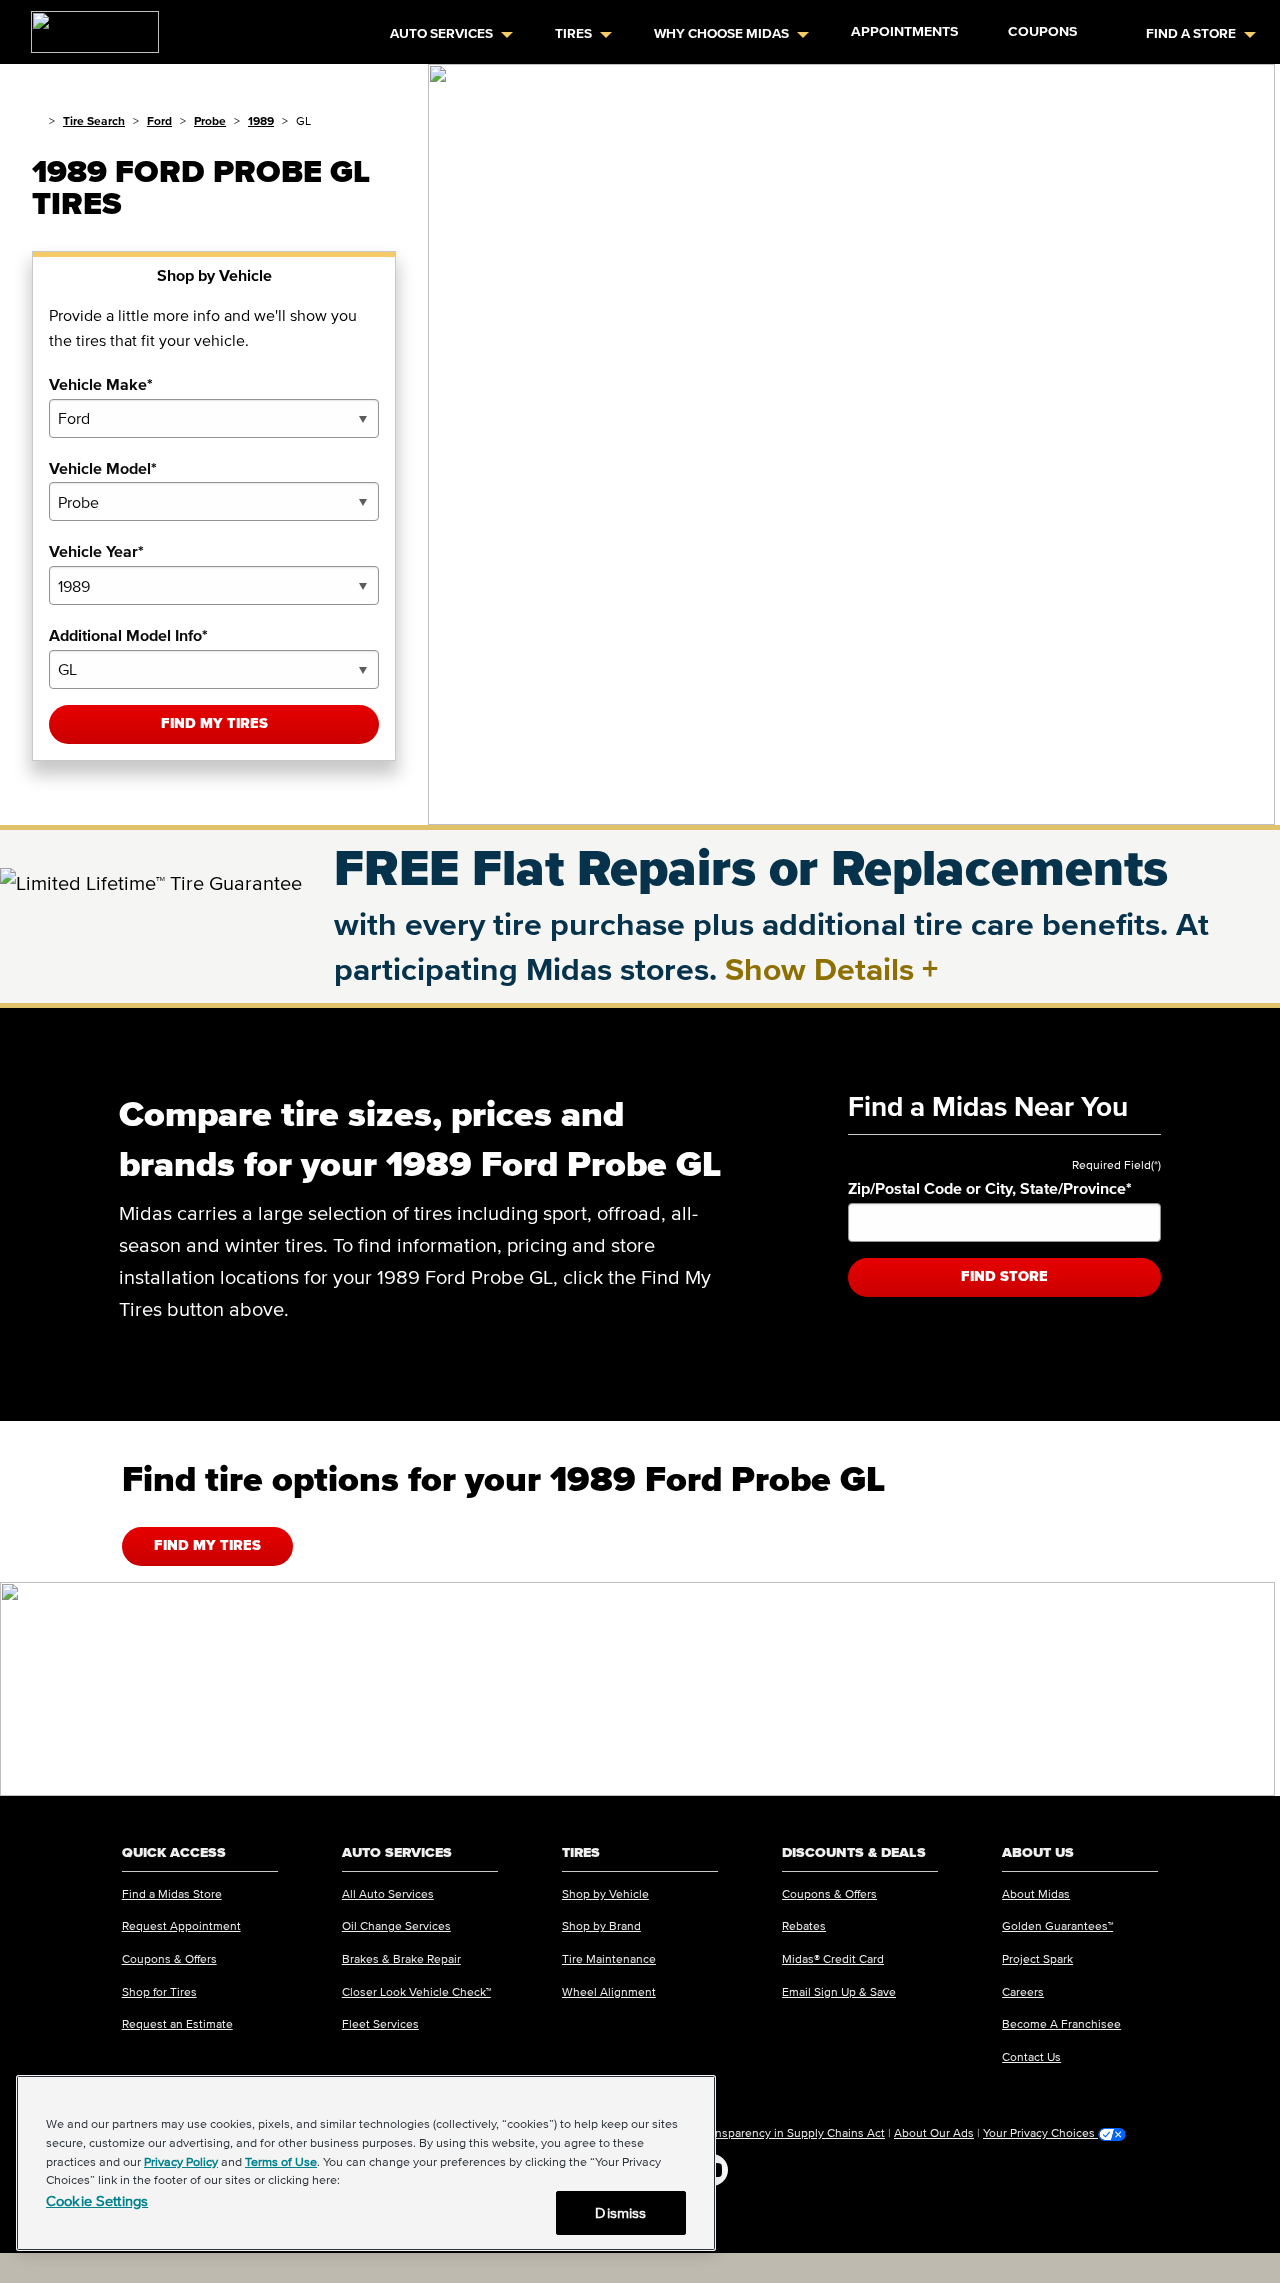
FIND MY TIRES (207, 1545)
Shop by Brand (601, 1925)
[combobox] (214, 418)
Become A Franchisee (1061, 2023)
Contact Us (1031, 2056)
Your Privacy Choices (1040, 2133)
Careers (1023, 1991)
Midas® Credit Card (833, 1958)
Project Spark (1037, 1958)
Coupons (1042, 31)
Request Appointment (181, 1925)
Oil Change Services (396, 1925)
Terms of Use (281, 2161)
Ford (159, 120)
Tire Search (94, 120)
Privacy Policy (181, 2161)
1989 (261, 120)
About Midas (1036, 1893)
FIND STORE (1004, 1276)
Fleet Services (380, 2023)
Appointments (904, 31)
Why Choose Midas (721, 33)
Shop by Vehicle (605, 1893)
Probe (210, 120)
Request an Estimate (177, 2023)
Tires (573, 33)
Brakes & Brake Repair (401, 1958)
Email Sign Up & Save (839, 1991)
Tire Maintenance (609, 1958)
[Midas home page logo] (87, 26)
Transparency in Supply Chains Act (792, 2132)
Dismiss (620, 2212)
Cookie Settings (97, 2200)
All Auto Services (388, 1893)
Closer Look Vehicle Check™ (416, 1991)
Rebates (804, 1925)
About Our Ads (934, 2132)
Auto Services (441, 33)
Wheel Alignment (609, 1991)
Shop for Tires (159, 1991)
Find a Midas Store (172, 1893)
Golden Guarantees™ (1057, 1925)
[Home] (36, 120)
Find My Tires (214, 723)
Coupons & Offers (169, 1958)
